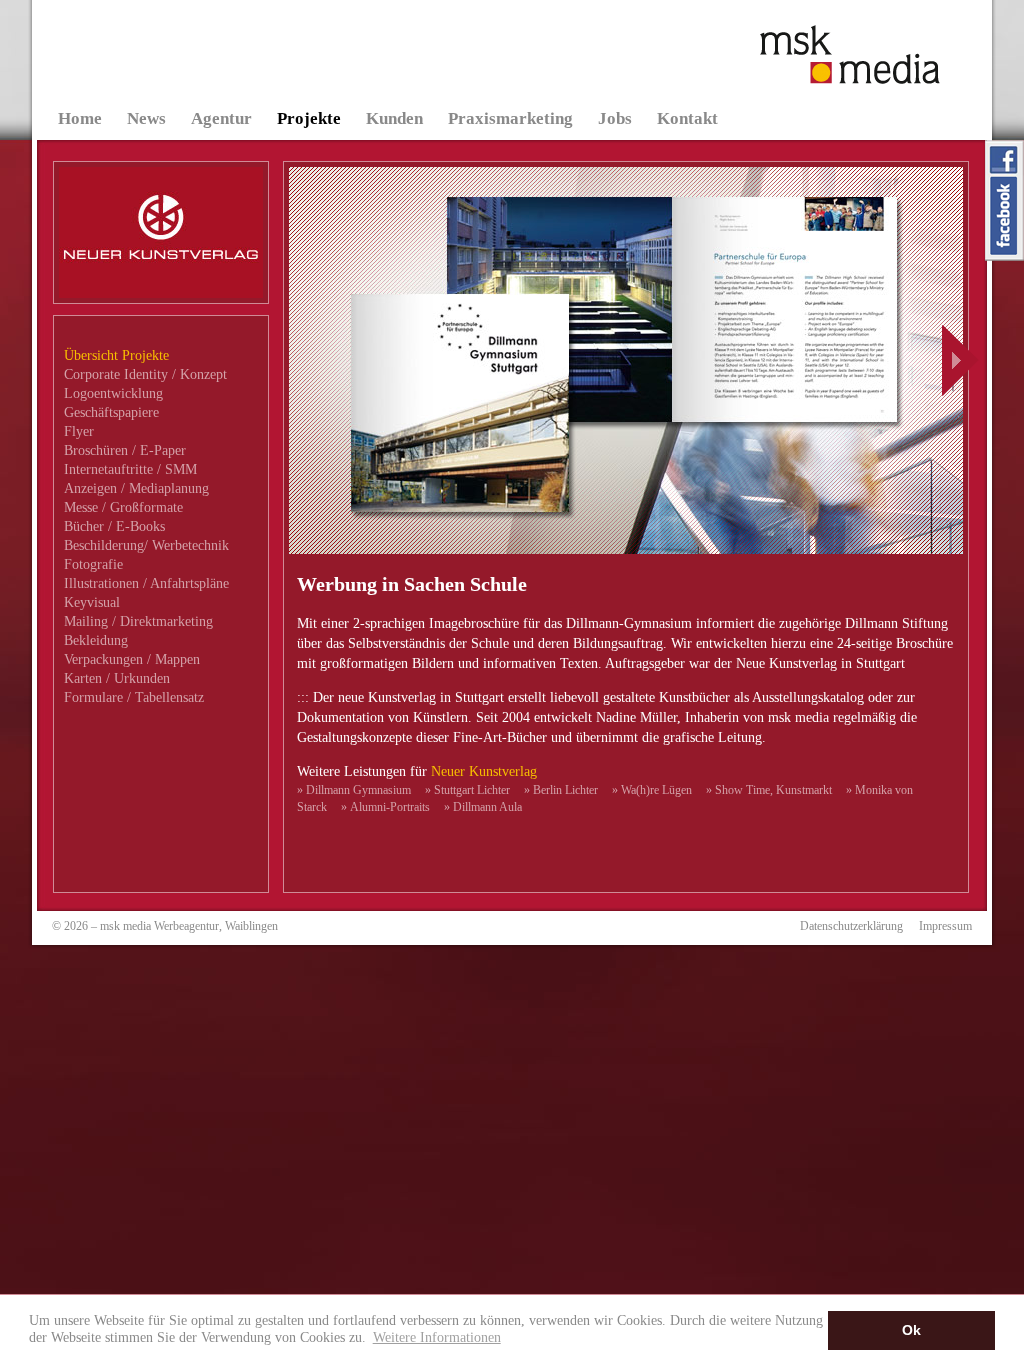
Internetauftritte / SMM (130, 469)
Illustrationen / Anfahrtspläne (146, 583)
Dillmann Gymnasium (354, 790)
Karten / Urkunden (117, 678)
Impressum (945, 926)
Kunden (394, 118)
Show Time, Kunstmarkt (769, 790)
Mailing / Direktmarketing (138, 621)
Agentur (221, 118)
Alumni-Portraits (385, 807)
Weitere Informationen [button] (437, 1337)
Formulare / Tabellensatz (134, 697)
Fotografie (93, 564)
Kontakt (687, 118)
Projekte (309, 118)
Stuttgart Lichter (467, 790)
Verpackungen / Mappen (132, 659)
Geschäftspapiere (111, 412)
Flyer (79, 431)
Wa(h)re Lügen (652, 790)
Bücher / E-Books (114, 526)
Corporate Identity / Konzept (145, 374)
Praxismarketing (510, 118)
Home (80, 118)
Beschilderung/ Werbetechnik (146, 545)
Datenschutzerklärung (851, 926)
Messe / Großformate (123, 507)
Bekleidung (96, 640)
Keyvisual (92, 602)
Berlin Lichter (561, 790)
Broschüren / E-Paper (125, 450)
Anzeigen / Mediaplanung (136, 488)
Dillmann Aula (483, 807)
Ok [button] (911, 1330)
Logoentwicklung (113, 393)
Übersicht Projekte (116, 355)
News (146, 118)
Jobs (615, 118)
